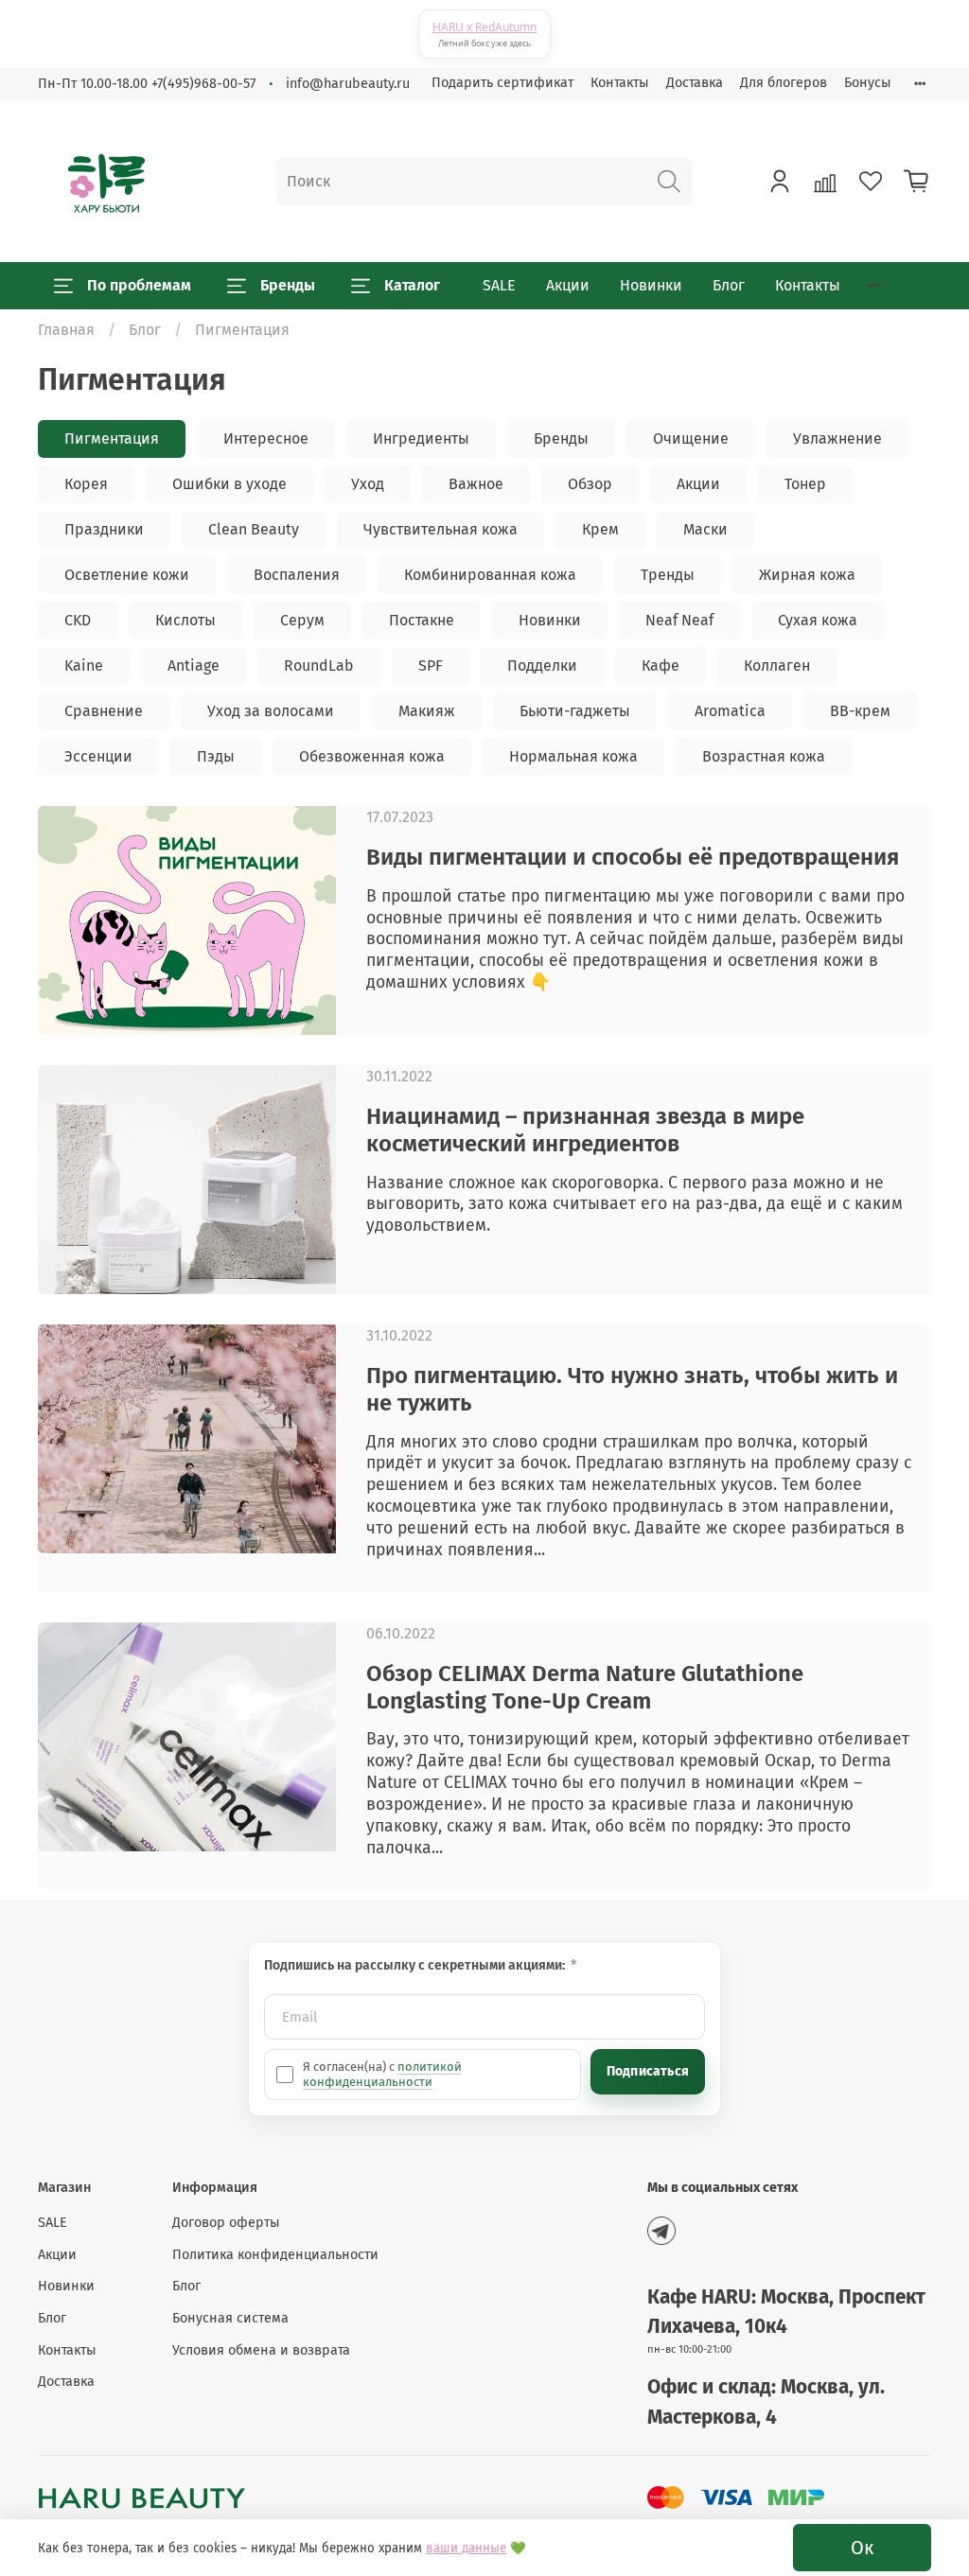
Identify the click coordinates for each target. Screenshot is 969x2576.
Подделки (542, 666)
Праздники (104, 529)
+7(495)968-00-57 (203, 84)
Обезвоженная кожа (372, 756)
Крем (600, 529)
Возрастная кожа (764, 756)
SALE (499, 285)
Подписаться (648, 2071)
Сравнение (104, 711)
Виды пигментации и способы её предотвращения (633, 857)
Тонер (805, 484)
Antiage (194, 666)
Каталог (412, 285)
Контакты (620, 83)
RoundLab (319, 666)
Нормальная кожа (573, 756)
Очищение (691, 438)
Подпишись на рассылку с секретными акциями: (416, 1965)
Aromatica (730, 711)
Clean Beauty (254, 529)
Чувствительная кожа (440, 529)
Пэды (216, 756)
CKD (78, 620)
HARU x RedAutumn (484, 27)
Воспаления (297, 575)
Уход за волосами (271, 711)
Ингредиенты (421, 438)
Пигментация (112, 438)
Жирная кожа (807, 575)
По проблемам (139, 285)
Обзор (590, 484)
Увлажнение (837, 438)
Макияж (427, 711)
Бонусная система (230, 2318)
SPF (431, 666)
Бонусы (868, 83)
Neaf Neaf (679, 620)
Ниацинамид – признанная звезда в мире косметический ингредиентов (585, 1130)
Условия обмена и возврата (261, 2350)
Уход (368, 484)
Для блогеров (784, 83)
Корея (86, 484)
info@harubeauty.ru (348, 84)
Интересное (266, 438)
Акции (568, 285)
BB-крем (860, 711)
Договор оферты (226, 2223)
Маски (705, 529)
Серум (302, 620)
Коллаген (777, 666)
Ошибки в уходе (229, 484)
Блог (729, 285)
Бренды (288, 285)
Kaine (84, 666)
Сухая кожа (818, 620)
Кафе (661, 666)
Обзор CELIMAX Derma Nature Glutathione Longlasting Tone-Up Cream (585, 1687)
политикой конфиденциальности (382, 2074)
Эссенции (98, 756)
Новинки (651, 285)
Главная (66, 330)
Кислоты (185, 620)
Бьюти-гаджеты (575, 711)
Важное (476, 484)
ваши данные (466, 2549)
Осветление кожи (127, 575)
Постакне (422, 620)
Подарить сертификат (502, 83)
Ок (862, 2548)
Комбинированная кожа (490, 575)
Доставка (695, 83)
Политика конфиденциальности (275, 2255)
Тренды (668, 575)
